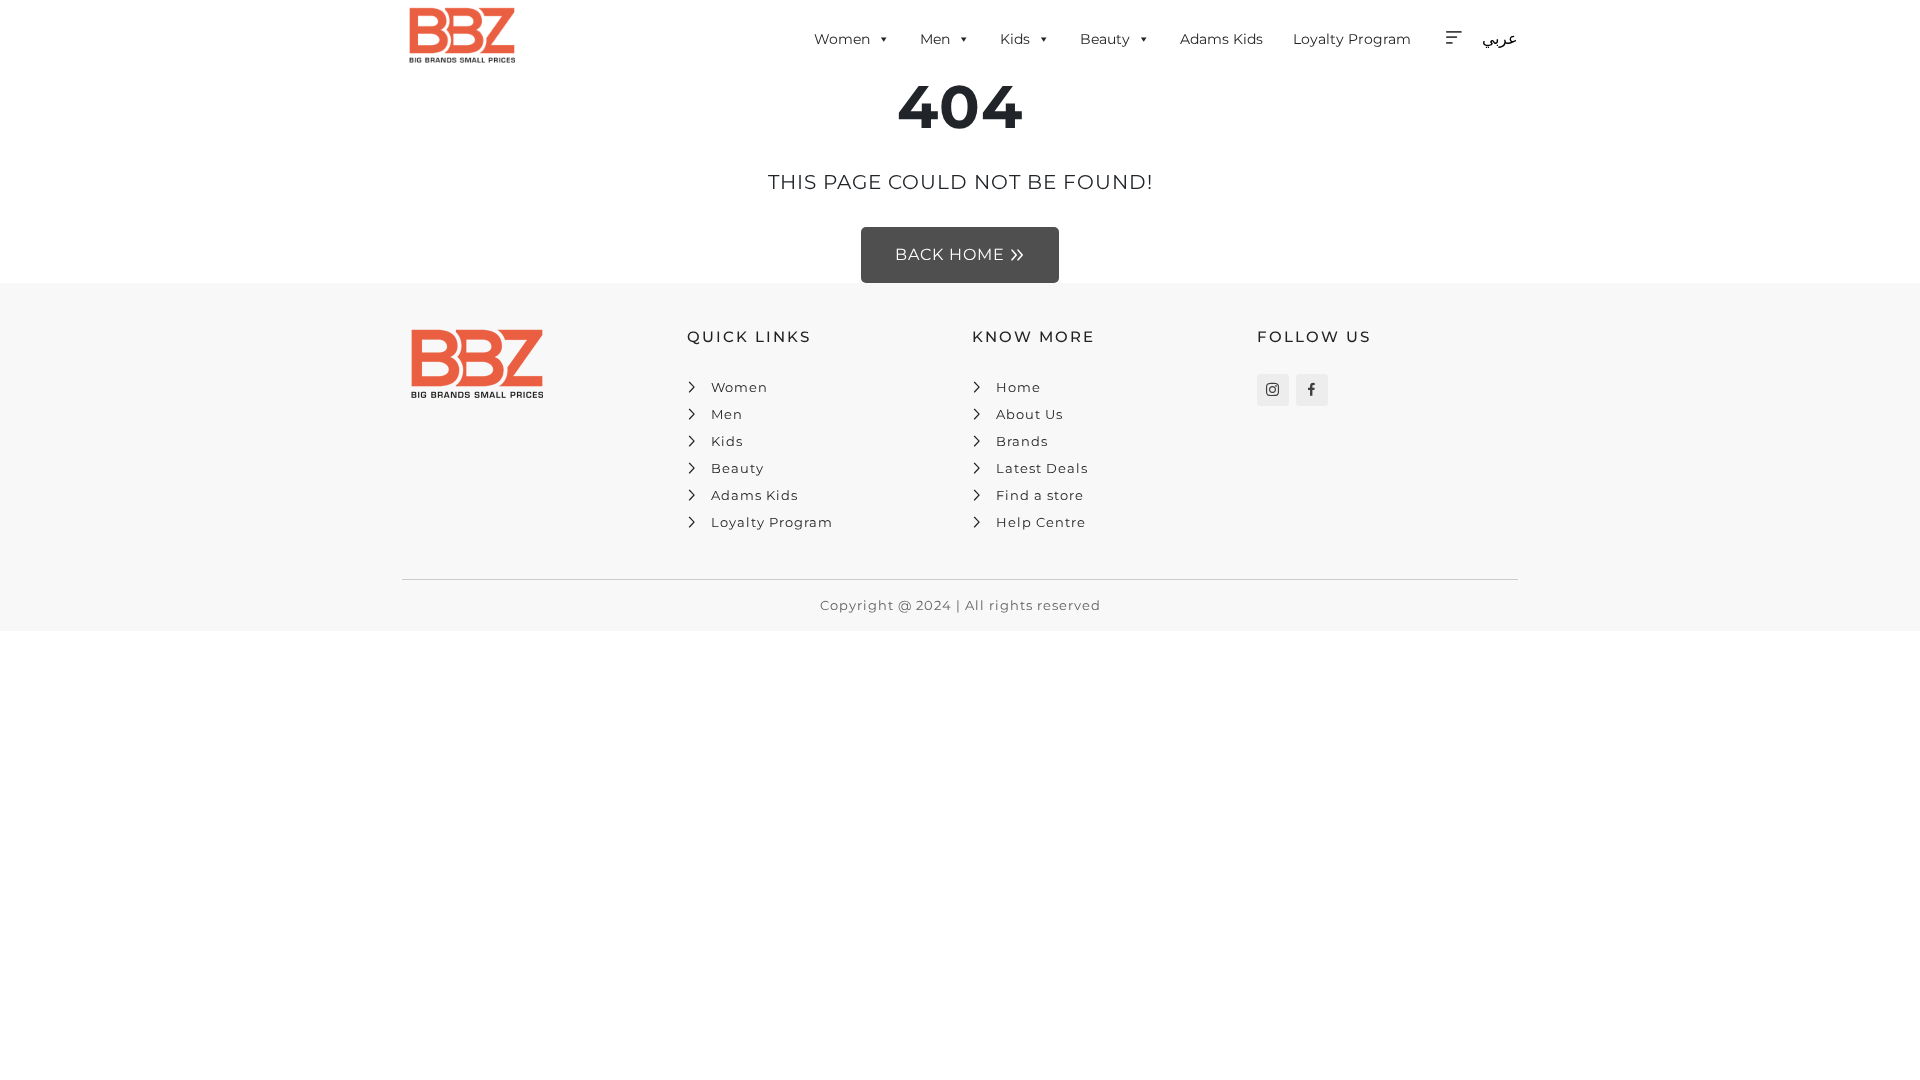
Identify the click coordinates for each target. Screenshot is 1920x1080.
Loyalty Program (1352, 39)
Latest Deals (1042, 468)
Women (842, 39)
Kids (1015, 39)
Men (935, 39)
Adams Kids (1221, 39)
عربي (1500, 38)
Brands (1022, 441)
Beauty (1105, 39)
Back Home (950, 254)
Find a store (1040, 495)
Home (1018, 387)
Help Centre (1041, 522)
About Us (1029, 414)
